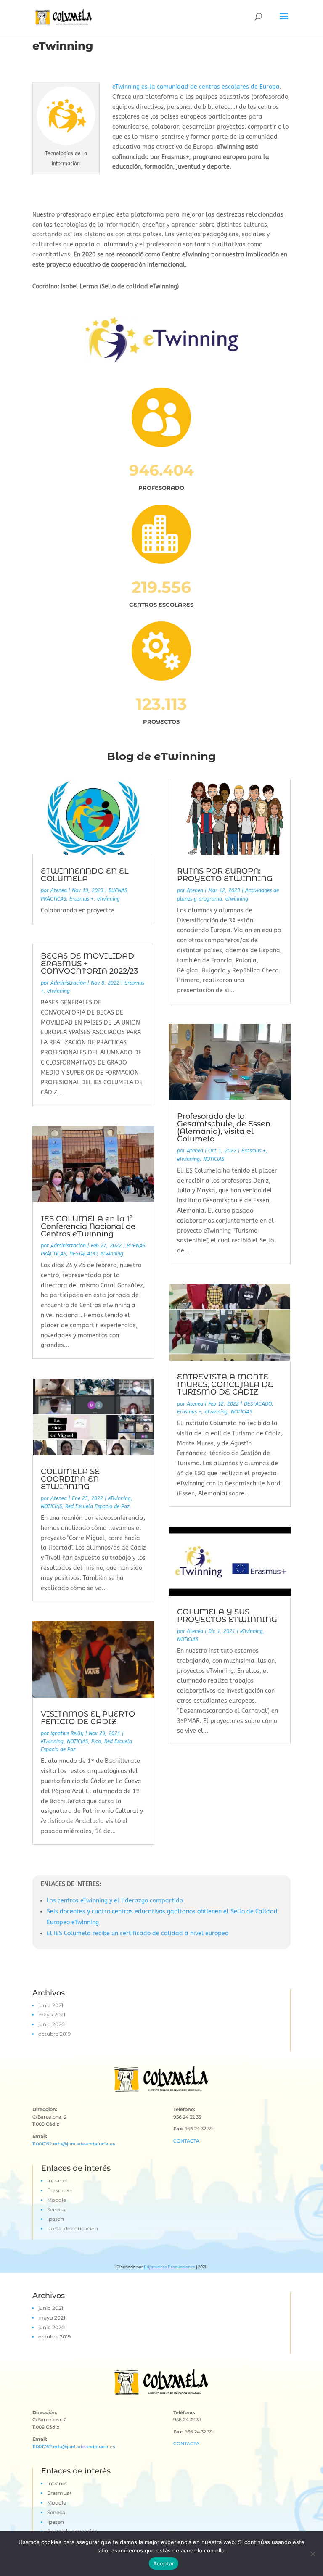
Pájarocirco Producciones (169, 2267)
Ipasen (56, 2219)
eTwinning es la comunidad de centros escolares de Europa (196, 87)
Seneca (56, 2210)
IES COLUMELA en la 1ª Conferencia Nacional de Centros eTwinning (88, 1226)
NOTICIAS (51, 1506)
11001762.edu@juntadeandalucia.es (74, 2144)
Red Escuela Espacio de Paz (97, 1506)
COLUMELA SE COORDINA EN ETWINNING (70, 1479)
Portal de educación (73, 2229)
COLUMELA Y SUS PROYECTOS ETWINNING (227, 1616)
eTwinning (109, 899)
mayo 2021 (52, 2015)
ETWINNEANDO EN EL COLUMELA (85, 875)
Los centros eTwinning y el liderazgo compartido (115, 1901)
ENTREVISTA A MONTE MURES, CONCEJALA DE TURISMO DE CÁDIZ (225, 1384)
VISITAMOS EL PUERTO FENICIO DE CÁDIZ (88, 1718)
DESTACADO (83, 1254)
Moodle (57, 2200)
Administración (68, 983)
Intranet (57, 2181)
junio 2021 (51, 2005)
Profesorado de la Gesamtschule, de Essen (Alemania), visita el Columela (224, 1128)
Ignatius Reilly (67, 1733)
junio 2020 (52, 2024)
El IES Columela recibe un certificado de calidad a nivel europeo (138, 1933)
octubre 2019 (54, 2034)
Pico (96, 1741)
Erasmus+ (60, 2190)
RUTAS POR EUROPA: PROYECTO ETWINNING (225, 875)
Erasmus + (82, 899)
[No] (312, 2554)
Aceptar (164, 2563)
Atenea (59, 890)
